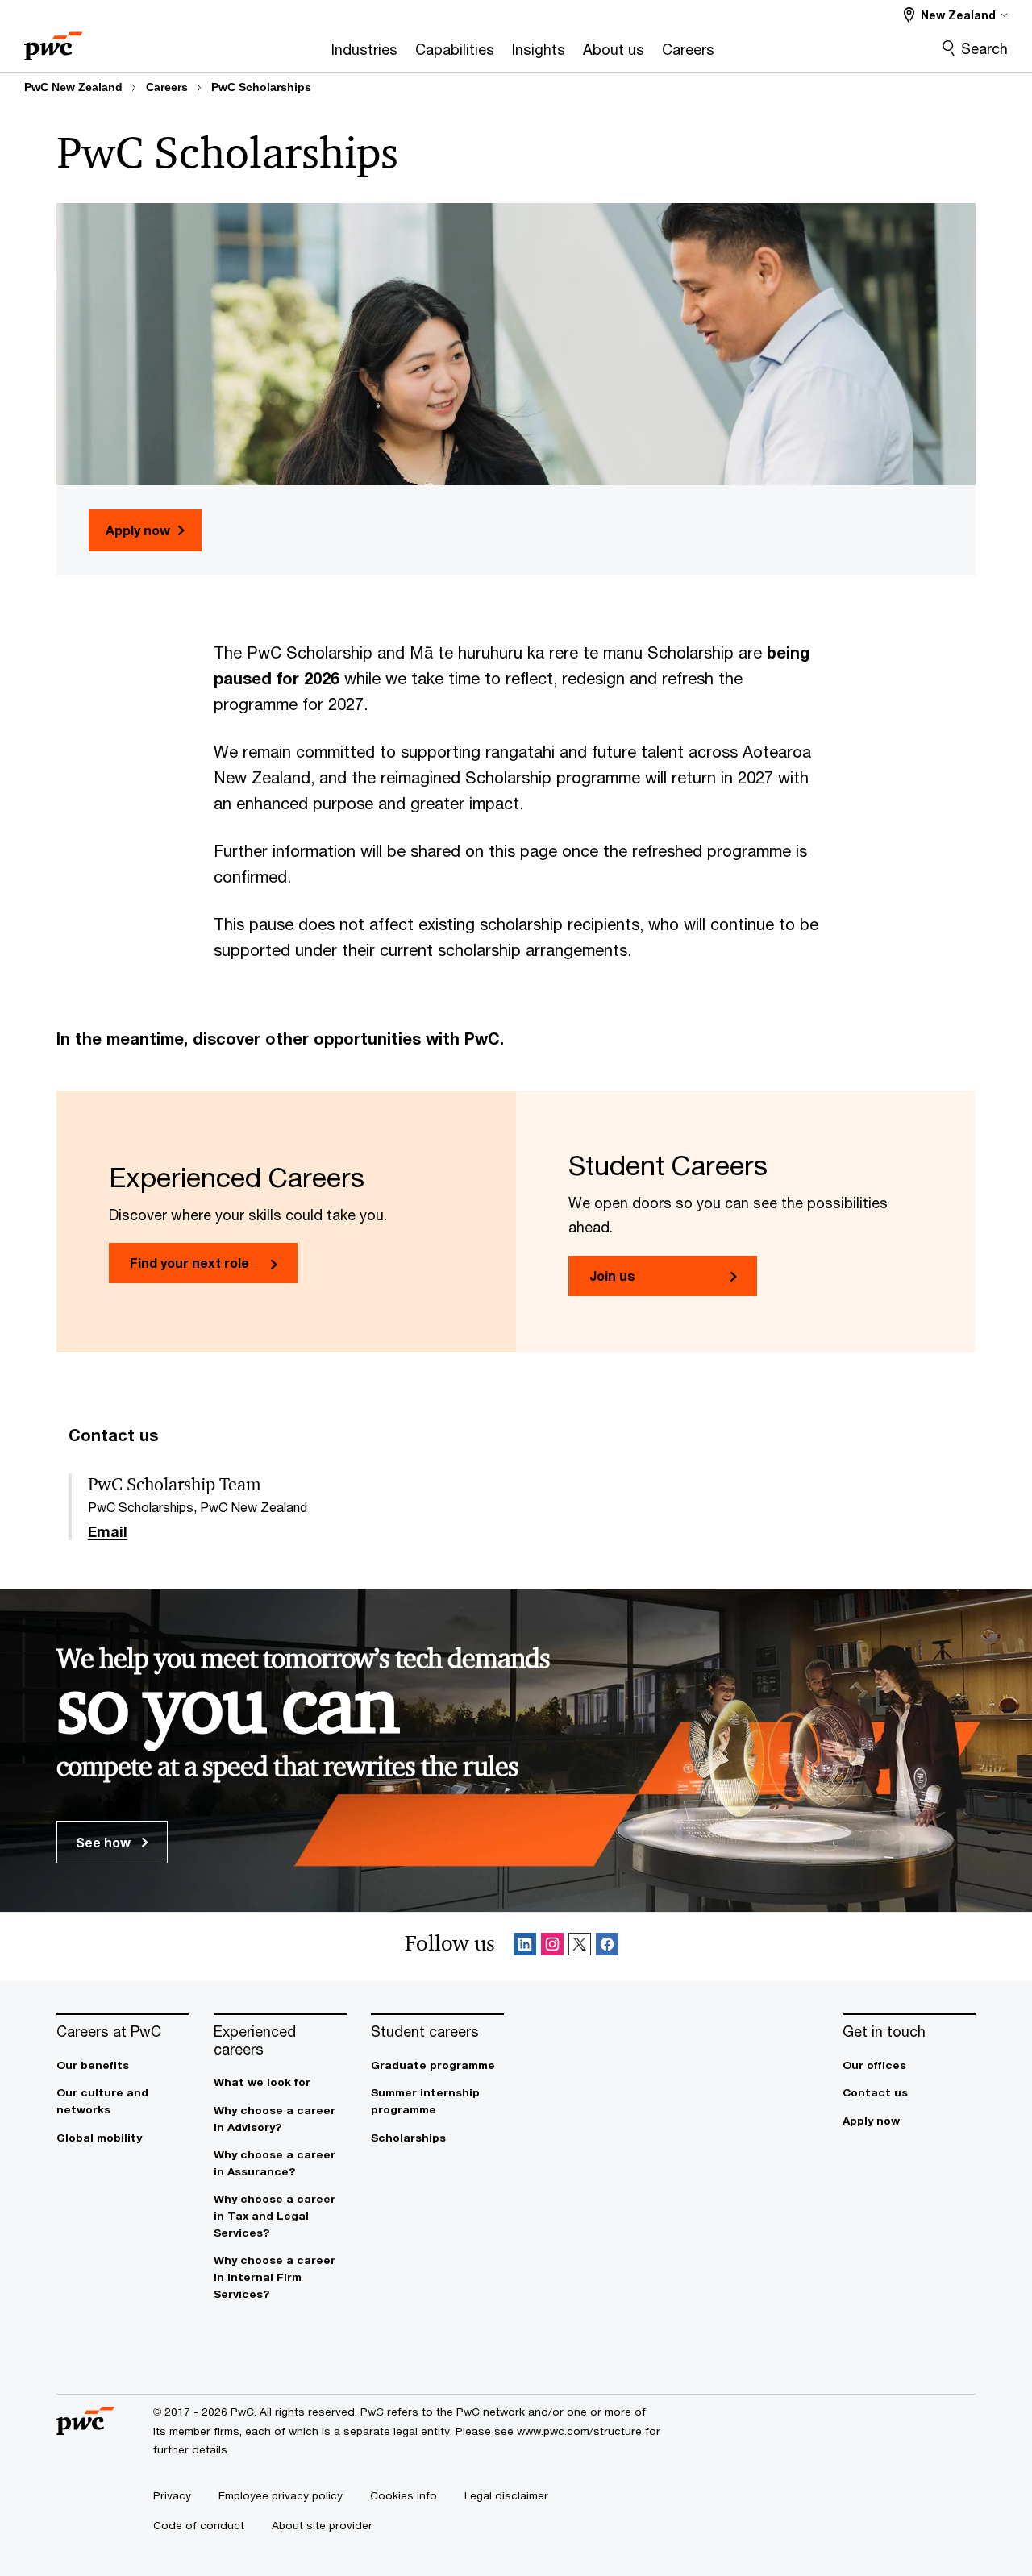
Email (108, 1532)
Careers (167, 87)
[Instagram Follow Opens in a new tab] (552, 1947)
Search (984, 48)
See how (105, 1842)
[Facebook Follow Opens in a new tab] (607, 1947)
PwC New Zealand (73, 87)
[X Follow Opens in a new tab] (580, 1947)
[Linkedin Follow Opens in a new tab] (525, 1947)
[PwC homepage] (53, 41)
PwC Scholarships (261, 87)
